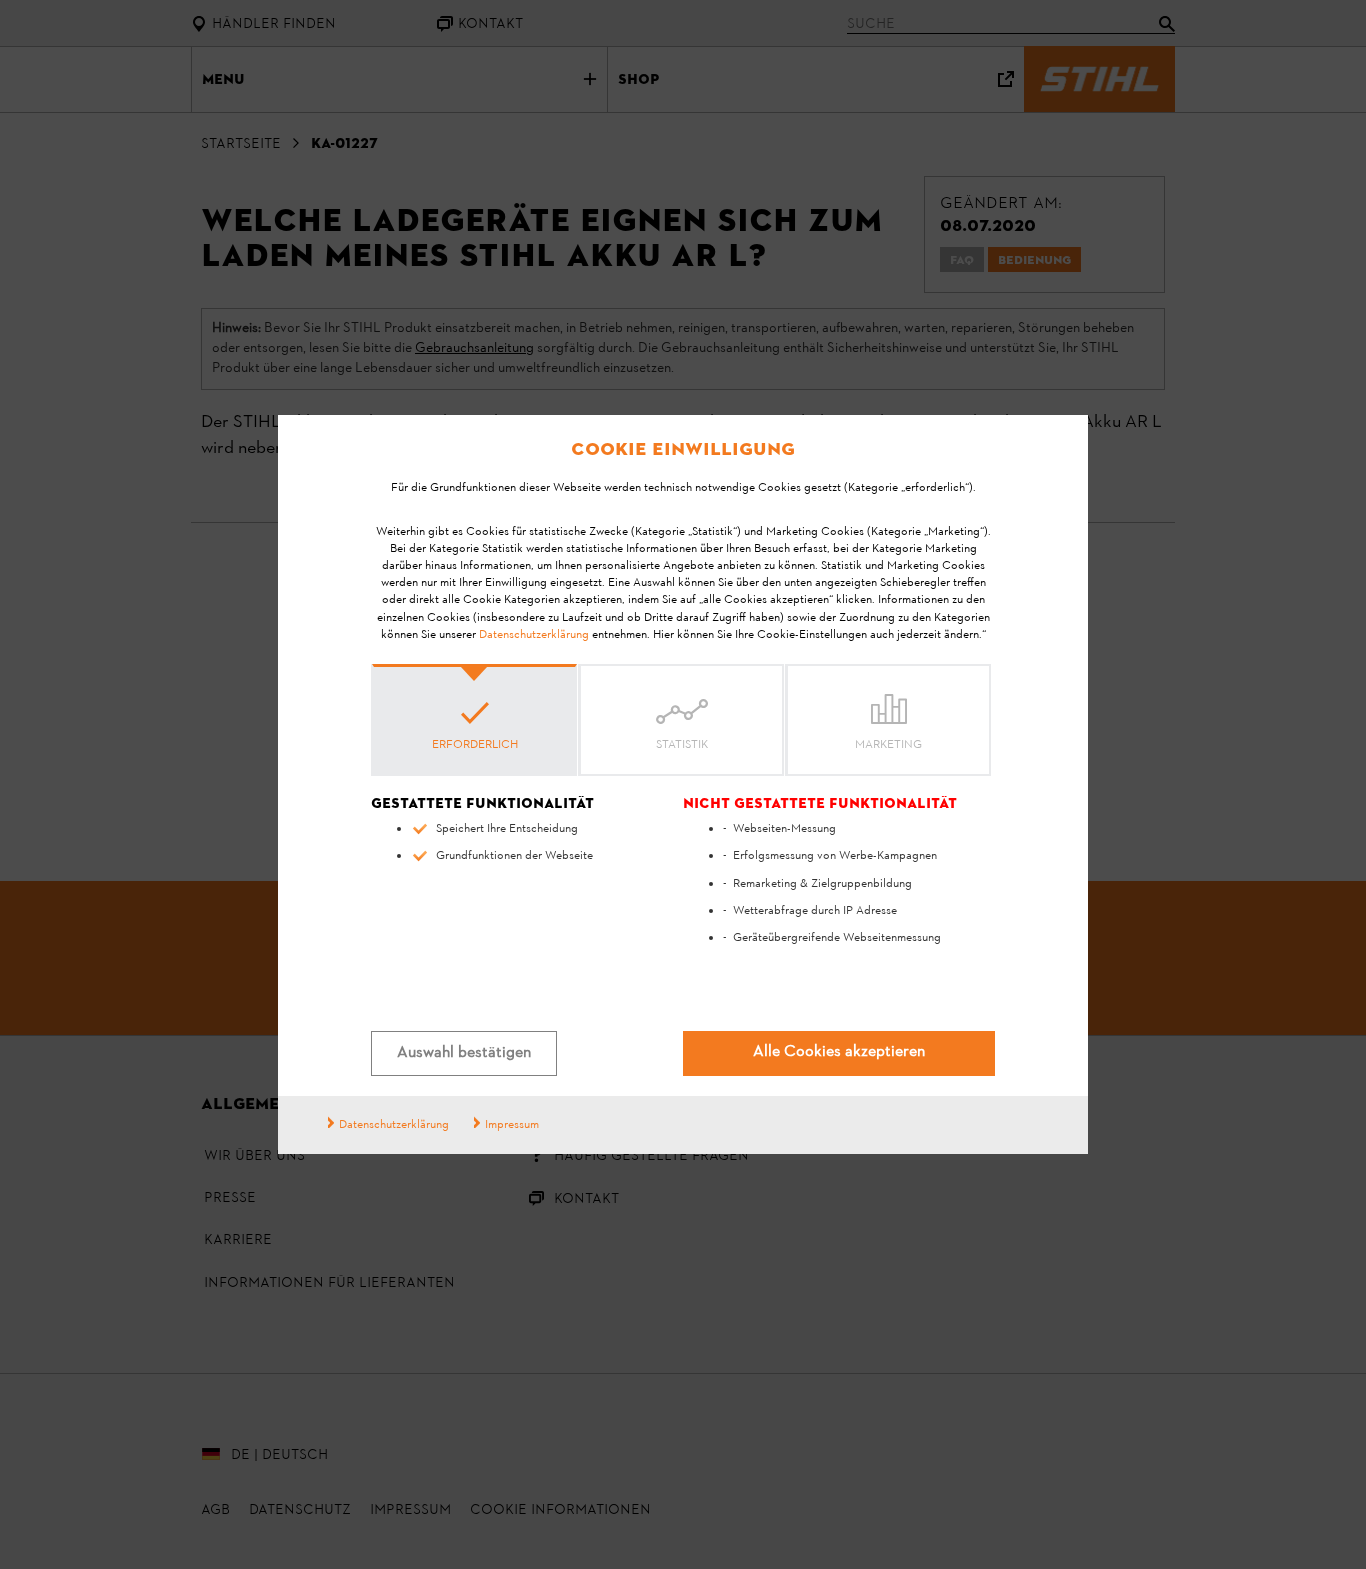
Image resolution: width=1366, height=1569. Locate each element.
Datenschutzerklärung (534, 635)
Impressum (512, 1125)
